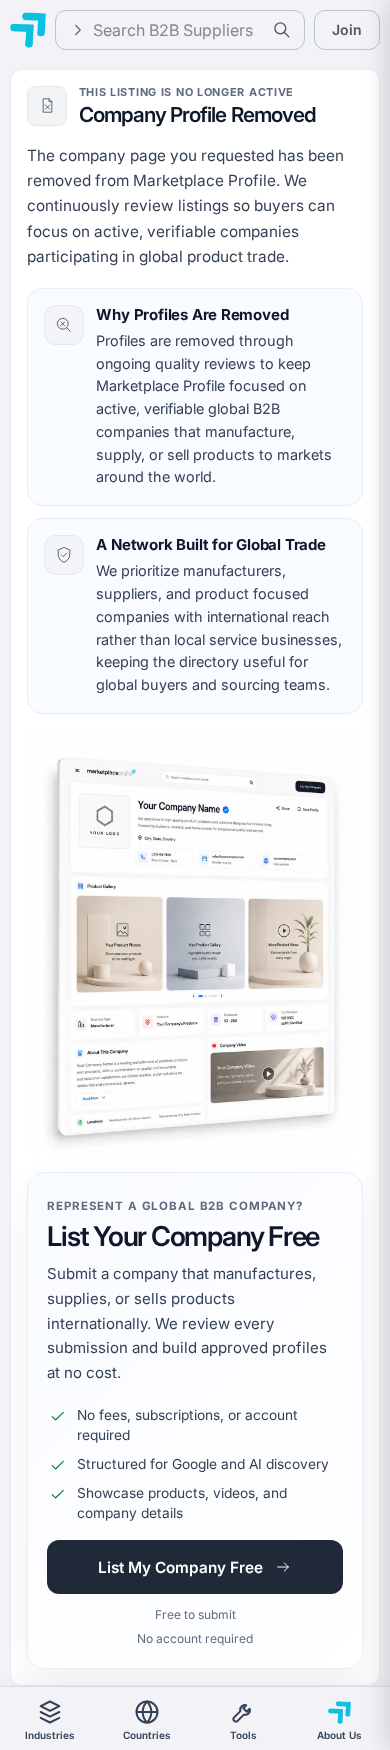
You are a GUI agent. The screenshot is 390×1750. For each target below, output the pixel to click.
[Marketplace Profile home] (28, 30)
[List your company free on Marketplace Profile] (195, 943)
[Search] (282, 30)
